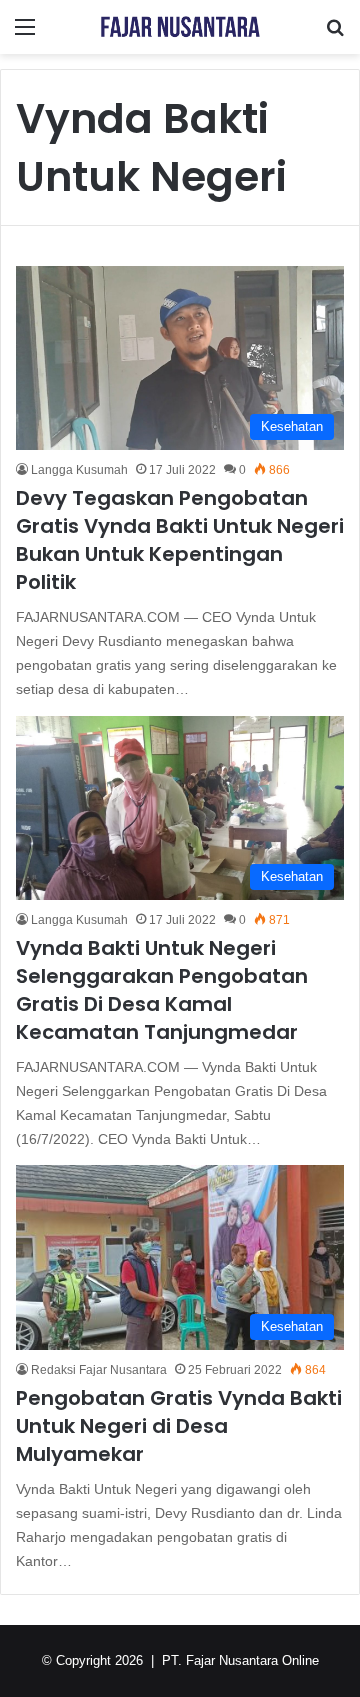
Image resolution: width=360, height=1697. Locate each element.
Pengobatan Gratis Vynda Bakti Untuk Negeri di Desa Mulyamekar (179, 1426)
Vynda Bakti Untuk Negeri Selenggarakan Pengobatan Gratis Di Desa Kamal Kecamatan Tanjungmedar (162, 990)
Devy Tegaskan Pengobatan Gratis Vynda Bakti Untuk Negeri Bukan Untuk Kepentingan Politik (180, 540)
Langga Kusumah (79, 470)
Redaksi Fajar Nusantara (99, 1370)
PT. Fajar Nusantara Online (240, 1660)
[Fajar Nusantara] (180, 27)
